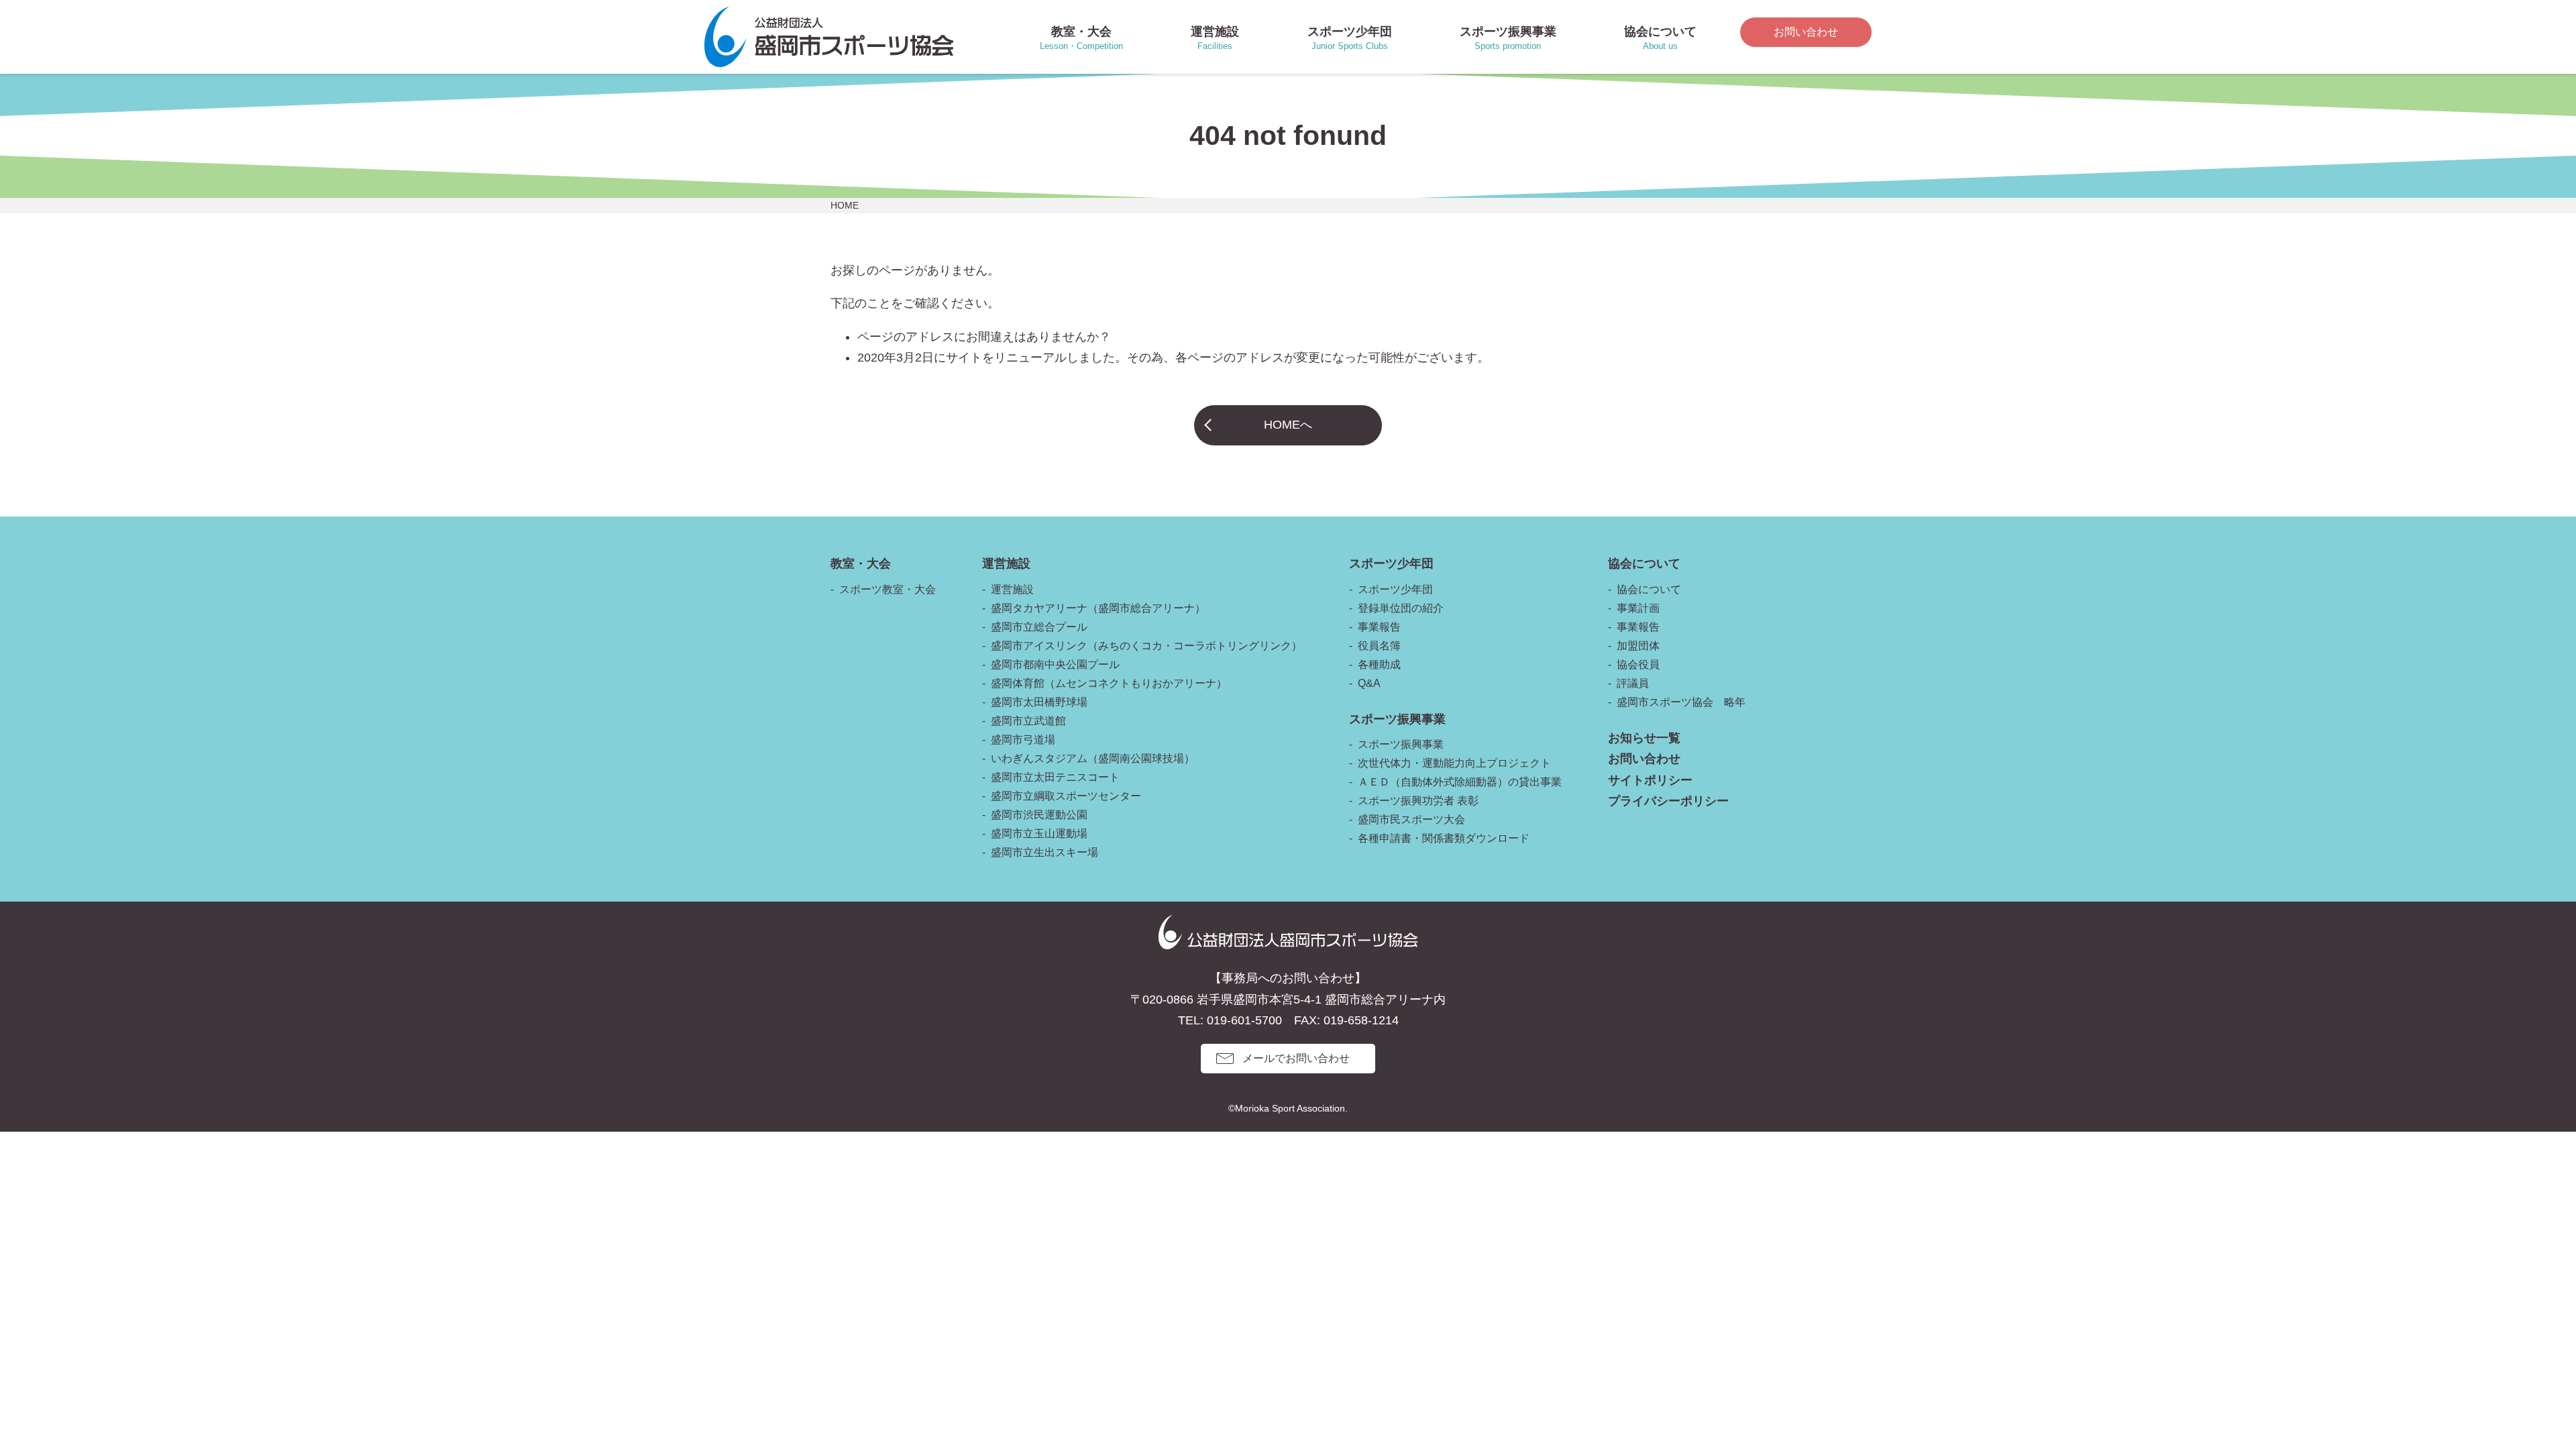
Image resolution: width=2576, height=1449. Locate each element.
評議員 (1633, 683)
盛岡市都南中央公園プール (1055, 664)
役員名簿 (1379, 646)
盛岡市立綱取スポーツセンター (1066, 796)
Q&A (1369, 683)
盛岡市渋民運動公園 (1039, 815)
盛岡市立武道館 (1028, 721)
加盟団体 (1638, 646)
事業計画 (1638, 608)
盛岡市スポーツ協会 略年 (1681, 702)
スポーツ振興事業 (1401, 744)
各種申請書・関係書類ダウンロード (1444, 838)
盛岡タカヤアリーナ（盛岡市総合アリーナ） (1098, 608)
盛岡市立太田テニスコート (1055, 777)
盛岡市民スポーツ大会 (1411, 819)
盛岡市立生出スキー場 (1044, 852)
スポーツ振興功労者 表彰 (1418, 801)
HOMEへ (1288, 425)
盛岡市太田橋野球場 (1039, 702)
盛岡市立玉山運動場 (1039, 834)
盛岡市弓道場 (1023, 740)
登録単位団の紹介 (1401, 608)
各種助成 (1379, 664)
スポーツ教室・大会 (888, 589)
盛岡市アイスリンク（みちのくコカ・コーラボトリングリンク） (1146, 646)
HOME (845, 205)
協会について (1649, 589)
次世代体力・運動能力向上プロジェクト (1454, 763)
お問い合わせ (1806, 32)
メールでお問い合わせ (1296, 1058)
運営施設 (1012, 589)
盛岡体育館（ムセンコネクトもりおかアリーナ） (1109, 683)
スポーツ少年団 (1395, 589)
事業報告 (1379, 627)
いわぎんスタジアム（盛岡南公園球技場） (1093, 758)
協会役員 (1638, 664)
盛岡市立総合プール (1039, 627)
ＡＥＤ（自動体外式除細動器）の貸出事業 (1460, 782)
